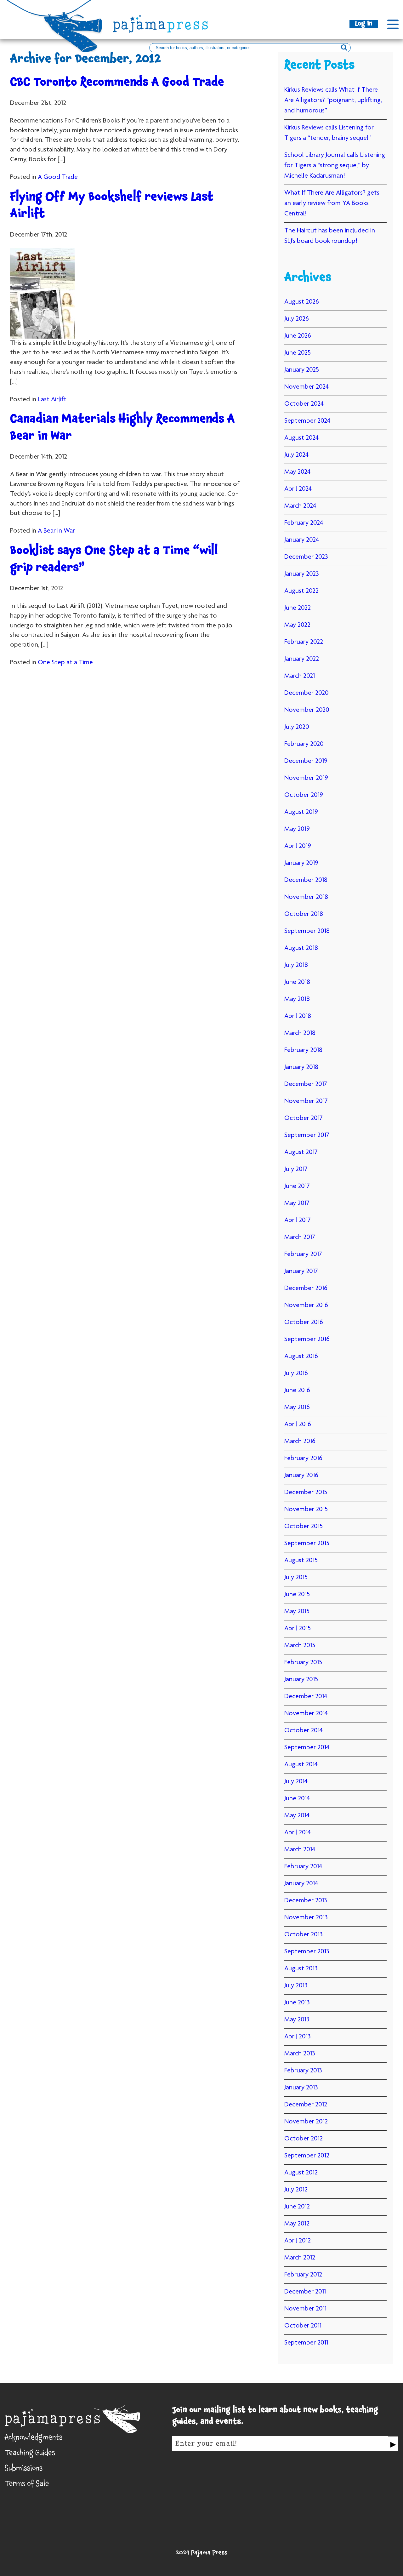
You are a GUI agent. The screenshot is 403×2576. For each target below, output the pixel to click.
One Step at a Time (65, 663)
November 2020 (307, 710)
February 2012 (303, 2275)
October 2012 (304, 2139)
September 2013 (307, 1952)
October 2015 (304, 1527)
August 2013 (301, 1969)
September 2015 (307, 1544)
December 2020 (307, 693)
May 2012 (297, 2224)
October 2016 (304, 1322)
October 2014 (304, 1731)
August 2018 (301, 948)
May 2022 (297, 625)
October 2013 (304, 1935)
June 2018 (297, 982)
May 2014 (297, 1816)
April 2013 (298, 2037)
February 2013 (303, 2071)
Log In (364, 24)
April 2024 (298, 489)
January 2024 (302, 540)
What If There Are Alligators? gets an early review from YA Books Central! (332, 203)
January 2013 (301, 2088)
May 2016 (297, 1408)
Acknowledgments (34, 2439)
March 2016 (300, 1442)
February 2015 (303, 1663)
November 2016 (306, 1305)
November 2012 (306, 2122)
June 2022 (298, 608)
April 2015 (298, 1629)
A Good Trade (58, 177)
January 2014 (301, 1884)
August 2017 (301, 1152)
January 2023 (302, 574)
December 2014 (306, 1697)
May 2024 (297, 472)
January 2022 (302, 659)
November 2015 (306, 1510)
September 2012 (307, 2156)
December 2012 (306, 2105)
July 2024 (296, 455)
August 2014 (301, 1765)
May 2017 (297, 1203)
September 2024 (307, 421)
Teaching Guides (30, 2454)
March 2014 (300, 1850)
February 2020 (304, 744)
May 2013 (297, 2020)
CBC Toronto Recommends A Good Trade (117, 84)
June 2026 (298, 336)
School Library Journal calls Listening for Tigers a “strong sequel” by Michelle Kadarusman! (335, 166)
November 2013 (306, 1918)
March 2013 (300, 2054)
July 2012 (296, 2190)
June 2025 (298, 353)
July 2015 (296, 1578)
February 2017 (303, 1254)
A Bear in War (56, 531)
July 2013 (296, 1986)
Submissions (24, 2470)
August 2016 (301, 1357)
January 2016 (301, 1476)
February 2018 (303, 1050)
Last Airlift (52, 400)
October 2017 (304, 1118)
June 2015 (297, 1595)
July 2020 (297, 727)
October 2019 (304, 795)
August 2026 (302, 302)
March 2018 (300, 1033)
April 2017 (298, 1220)
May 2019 (297, 829)
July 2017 (296, 1169)
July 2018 (296, 965)
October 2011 (303, 2326)
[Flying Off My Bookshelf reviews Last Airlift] (125, 293)
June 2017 (297, 1186)
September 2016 (307, 1339)
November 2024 (307, 387)
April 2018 (298, 1016)
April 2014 (298, 1833)
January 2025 (302, 370)
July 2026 (297, 319)
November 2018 (306, 897)
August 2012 (301, 2173)
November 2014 (306, 1714)
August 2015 (301, 1561)
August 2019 (301, 812)
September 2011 (306, 2343)
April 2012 (298, 2241)
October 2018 (304, 914)
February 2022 (304, 642)
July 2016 (296, 1374)
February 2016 (303, 1459)
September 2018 (307, 931)
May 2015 (297, 1612)
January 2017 (301, 1271)
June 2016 (297, 1391)
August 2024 (301, 438)
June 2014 (297, 1799)
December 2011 (305, 2292)
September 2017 (307, 1135)
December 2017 (306, 1084)
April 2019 (298, 846)
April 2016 (298, 1425)
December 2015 (306, 1493)
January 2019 (301, 863)
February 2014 (303, 1867)
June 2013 (297, 2003)
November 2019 (306, 778)
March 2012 (300, 2258)
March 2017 (300, 1237)
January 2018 (301, 1067)
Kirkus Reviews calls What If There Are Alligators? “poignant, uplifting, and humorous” (333, 100)
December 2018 (306, 880)
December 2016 (306, 1288)
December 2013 (306, 1901)
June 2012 (297, 2207)
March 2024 (300, 506)
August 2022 (301, 591)
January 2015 (301, 1680)
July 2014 (296, 1782)
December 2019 (306, 761)
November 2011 (305, 2309)
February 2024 (304, 523)
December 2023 (306, 557)
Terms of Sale (27, 2485)
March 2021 (300, 676)
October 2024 (304, 404)
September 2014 (307, 1748)
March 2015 (300, 1646)
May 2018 (297, 999)
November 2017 (306, 1101)
